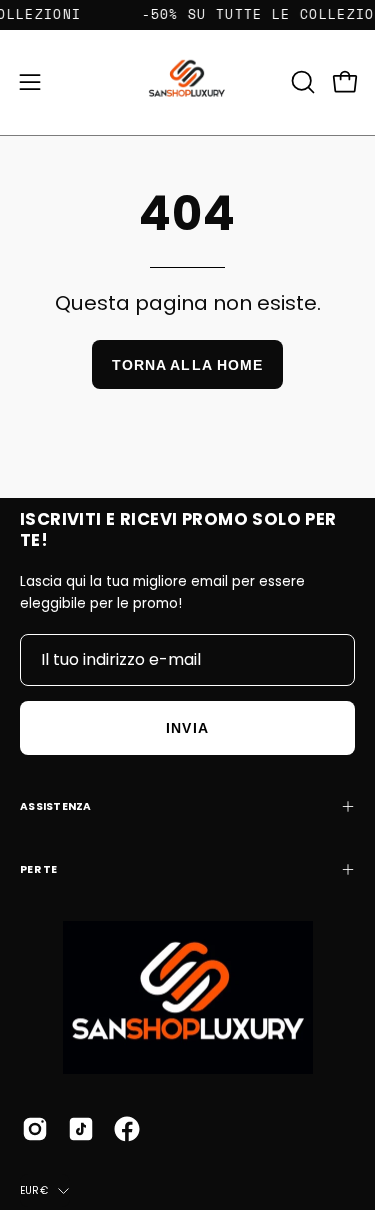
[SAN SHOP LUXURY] (188, 82)
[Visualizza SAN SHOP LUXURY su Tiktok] (81, 1129)
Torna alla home (187, 365)
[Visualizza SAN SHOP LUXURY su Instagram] (35, 1129)
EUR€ (34, 1190)
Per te (39, 869)
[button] (301, 82)
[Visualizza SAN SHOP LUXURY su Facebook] (127, 1129)
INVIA (187, 728)
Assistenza (56, 806)
